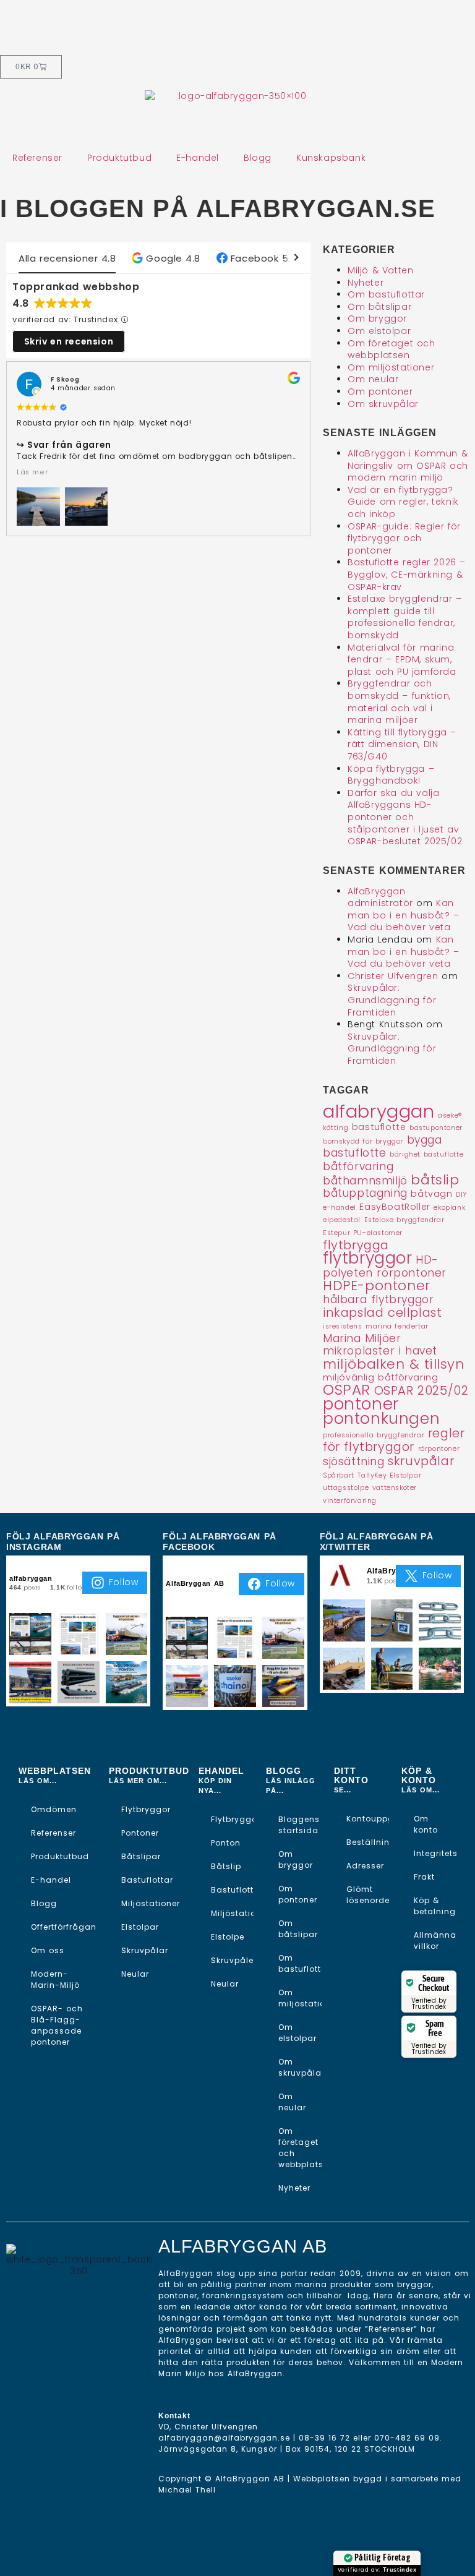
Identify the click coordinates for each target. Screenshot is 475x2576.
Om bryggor (377, 319)
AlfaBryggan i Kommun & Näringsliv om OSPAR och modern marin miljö (408, 465)
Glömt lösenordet (368, 1895)
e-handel (340, 1208)
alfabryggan (379, 1111)
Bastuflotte (232, 1890)
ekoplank (449, 1208)
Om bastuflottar (386, 294)
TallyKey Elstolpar (389, 1475)
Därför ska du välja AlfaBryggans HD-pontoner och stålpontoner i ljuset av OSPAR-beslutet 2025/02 (405, 817)
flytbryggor (368, 1258)
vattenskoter (395, 1488)
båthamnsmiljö (365, 1181)
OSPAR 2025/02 (422, 1390)
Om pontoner (380, 392)
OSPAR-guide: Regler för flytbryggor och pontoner (404, 538)
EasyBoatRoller (395, 1207)
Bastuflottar (147, 1880)
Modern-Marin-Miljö (55, 1979)
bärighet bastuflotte (426, 1154)
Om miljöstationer (391, 367)
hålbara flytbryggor (378, 1299)
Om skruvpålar (383, 404)
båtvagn (431, 1194)
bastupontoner (436, 1128)
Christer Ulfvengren (393, 976)
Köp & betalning (435, 1906)
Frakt (424, 1877)
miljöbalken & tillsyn (394, 1364)
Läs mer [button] (32, 472)
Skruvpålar (145, 1950)
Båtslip (226, 1866)
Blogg (258, 158)
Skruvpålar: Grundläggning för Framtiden (392, 1000)
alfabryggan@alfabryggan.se (224, 2438)
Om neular (373, 379)
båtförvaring (358, 1166)
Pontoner (140, 1833)
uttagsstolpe (346, 1488)
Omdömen (54, 1809)
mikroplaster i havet (380, 1351)
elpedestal (342, 1220)
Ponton (226, 1843)
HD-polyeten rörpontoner (385, 1266)
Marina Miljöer (362, 1338)
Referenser (37, 158)
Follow (124, 1582)
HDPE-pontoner (377, 1286)
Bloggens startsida (299, 1825)
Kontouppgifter (368, 1819)
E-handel (198, 158)
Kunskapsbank (331, 158)
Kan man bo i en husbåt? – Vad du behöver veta (404, 915)
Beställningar (368, 1842)
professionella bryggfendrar (374, 1435)
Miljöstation (232, 1913)
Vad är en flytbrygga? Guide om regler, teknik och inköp (403, 502)
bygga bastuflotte (383, 1147)
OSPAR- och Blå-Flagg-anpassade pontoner (57, 2025)
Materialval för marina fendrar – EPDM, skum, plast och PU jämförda (402, 660)
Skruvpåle (232, 1960)
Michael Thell (187, 2490)
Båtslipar (141, 1856)
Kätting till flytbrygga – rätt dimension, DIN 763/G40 (402, 744)
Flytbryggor (146, 1809)
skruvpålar (421, 1461)
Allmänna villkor (435, 1941)
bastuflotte (379, 1127)
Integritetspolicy (435, 1853)
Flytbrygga (232, 1819)
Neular (135, 1974)
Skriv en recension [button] (69, 341)
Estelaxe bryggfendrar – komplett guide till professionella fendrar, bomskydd (405, 617)
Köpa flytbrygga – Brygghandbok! (391, 775)
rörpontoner (439, 1449)
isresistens (343, 1326)
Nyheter (366, 283)
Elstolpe (228, 1937)
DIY (462, 1195)
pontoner (361, 1404)
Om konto (426, 1824)
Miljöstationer (151, 1903)
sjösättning (354, 1461)
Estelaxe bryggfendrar (404, 1220)
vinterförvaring (350, 1501)
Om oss (48, 1950)
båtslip (435, 1180)
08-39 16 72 (324, 2438)
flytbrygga (356, 1245)
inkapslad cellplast (382, 1312)
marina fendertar (397, 1326)
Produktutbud (119, 158)
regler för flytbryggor (394, 1440)
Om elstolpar (379, 331)
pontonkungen (381, 1419)
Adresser (365, 1866)
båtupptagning (365, 1193)
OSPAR (347, 1390)
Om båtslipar (379, 307)
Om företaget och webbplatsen (392, 349)
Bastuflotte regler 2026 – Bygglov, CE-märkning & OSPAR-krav (407, 574)
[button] (166, 258)
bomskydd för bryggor (363, 1141)
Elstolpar (140, 1927)
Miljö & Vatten (380, 270)
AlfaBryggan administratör (380, 897)
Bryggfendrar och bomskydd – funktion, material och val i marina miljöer (399, 702)
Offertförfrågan (64, 1927)
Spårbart (339, 1475)
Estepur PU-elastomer (363, 1233)
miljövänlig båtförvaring (380, 1377)
